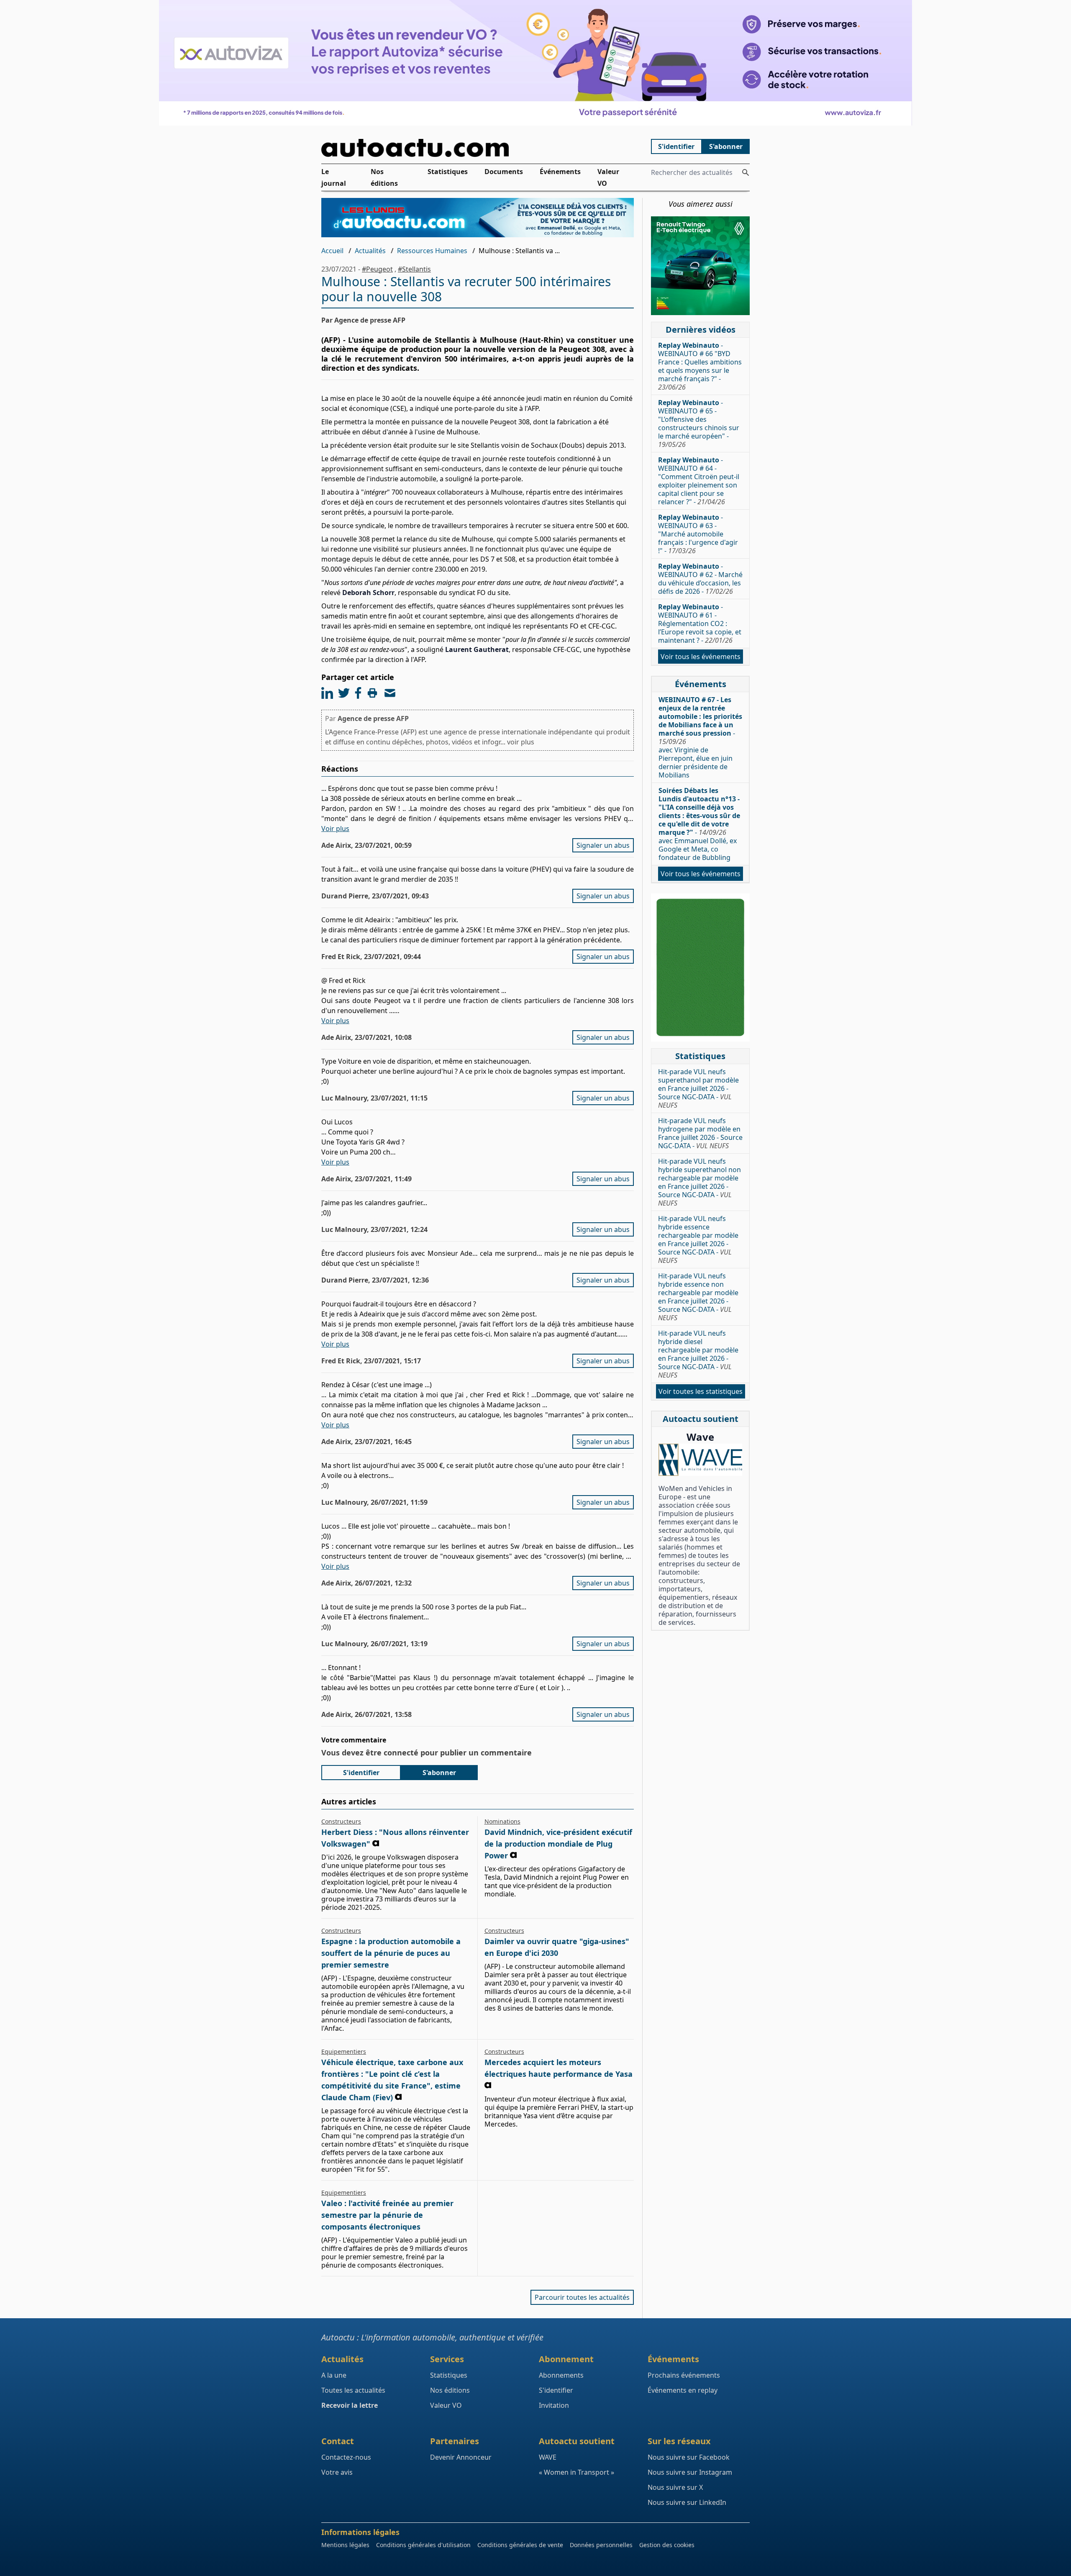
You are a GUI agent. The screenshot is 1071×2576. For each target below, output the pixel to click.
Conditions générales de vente (520, 2545)
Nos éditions (384, 177)
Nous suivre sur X (675, 2487)
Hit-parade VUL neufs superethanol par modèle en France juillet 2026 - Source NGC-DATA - (698, 1088)
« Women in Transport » (576, 2472)
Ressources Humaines (432, 251)
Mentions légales (345, 2545)
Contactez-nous (346, 2457)
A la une (334, 2375)
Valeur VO (608, 177)
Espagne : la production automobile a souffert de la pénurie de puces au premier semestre (391, 1953)
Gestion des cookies (667, 2545)
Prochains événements (684, 2375)
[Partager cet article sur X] (344, 693)
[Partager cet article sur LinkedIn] (327, 693)
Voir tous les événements (701, 657)
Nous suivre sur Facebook (689, 2457)
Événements (560, 172)
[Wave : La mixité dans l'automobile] (700, 1460)
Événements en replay (683, 2390)
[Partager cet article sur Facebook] (358, 693)
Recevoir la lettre (350, 2405)
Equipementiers (344, 2051)
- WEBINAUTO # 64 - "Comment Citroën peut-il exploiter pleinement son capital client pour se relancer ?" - (699, 481)
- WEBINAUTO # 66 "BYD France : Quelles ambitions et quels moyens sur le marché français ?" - (700, 366)
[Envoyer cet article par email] (390, 693)
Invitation (554, 2405)
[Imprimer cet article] (372, 693)
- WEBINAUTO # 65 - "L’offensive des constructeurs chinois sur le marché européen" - (699, 423)
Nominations (502, 1821)
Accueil (332, 251)
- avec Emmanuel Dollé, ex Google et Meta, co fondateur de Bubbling (699, 824)
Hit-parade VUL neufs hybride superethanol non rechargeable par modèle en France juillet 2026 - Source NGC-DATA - (699, 1182)
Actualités (370, 251)
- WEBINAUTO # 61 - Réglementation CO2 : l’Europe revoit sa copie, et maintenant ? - (700, 623)
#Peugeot (377, 269)
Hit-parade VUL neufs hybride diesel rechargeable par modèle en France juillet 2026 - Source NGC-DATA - (698, 1354)
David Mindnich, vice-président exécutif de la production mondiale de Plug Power (558, 1844)
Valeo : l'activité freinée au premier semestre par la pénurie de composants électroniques (387, 2215)
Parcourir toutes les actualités (582, 2297)
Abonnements (561, 2375)
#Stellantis (414, 269)
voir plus (521, 742)
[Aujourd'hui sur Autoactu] (478, 148)
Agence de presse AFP (373, 718)
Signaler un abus (603, 845)
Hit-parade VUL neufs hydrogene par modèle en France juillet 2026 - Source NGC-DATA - (700, 1133)
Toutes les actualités (353, 2390)
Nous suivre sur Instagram (690, 2472)
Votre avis (337, 2472)
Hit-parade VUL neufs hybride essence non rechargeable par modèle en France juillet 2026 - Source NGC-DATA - (698, 1297)
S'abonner (726, 146)
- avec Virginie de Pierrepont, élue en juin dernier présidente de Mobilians (700, 737)
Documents (504, 172)
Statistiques (448, 172)
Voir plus (335, 829)
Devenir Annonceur (461, 2457)
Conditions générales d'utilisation (423, 2545)
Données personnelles (601, 2545)
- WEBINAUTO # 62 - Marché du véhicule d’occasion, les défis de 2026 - (700, 579)
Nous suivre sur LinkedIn (687, 2502)
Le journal (334, 177)
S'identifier (676, 146)
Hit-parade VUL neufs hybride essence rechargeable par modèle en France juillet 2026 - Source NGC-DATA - (698, 1239)
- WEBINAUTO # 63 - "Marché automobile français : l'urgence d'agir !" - (698, 534)
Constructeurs (341, 1821)
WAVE (548, 2457)
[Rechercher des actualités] (746, 172)
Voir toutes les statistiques (701, 1391)
